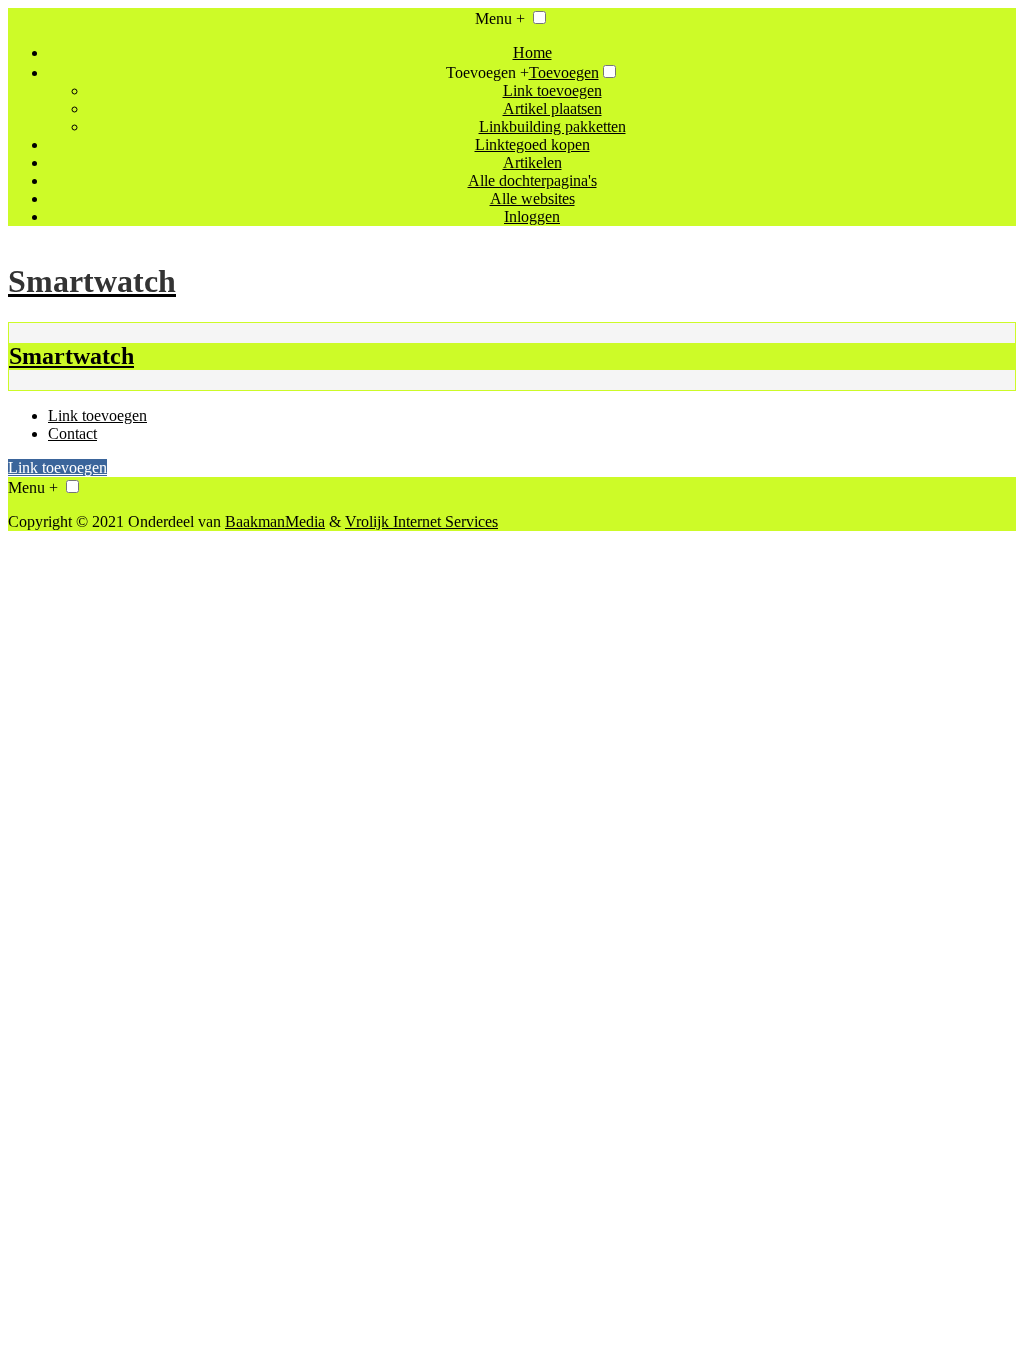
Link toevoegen (552, 90)
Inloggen (532, 216)
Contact (72, 433)
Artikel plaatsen (552, 108)
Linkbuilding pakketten (552, 126)
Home (532, 52)
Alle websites (532, 198)
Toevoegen (564, 72)
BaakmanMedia (275, 521)
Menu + (500, 18)
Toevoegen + (487, 72)
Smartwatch (71, 356)
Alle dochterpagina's (532, 180)
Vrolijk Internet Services (421, 521)
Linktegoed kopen (532, 144)
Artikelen (532, 162)
